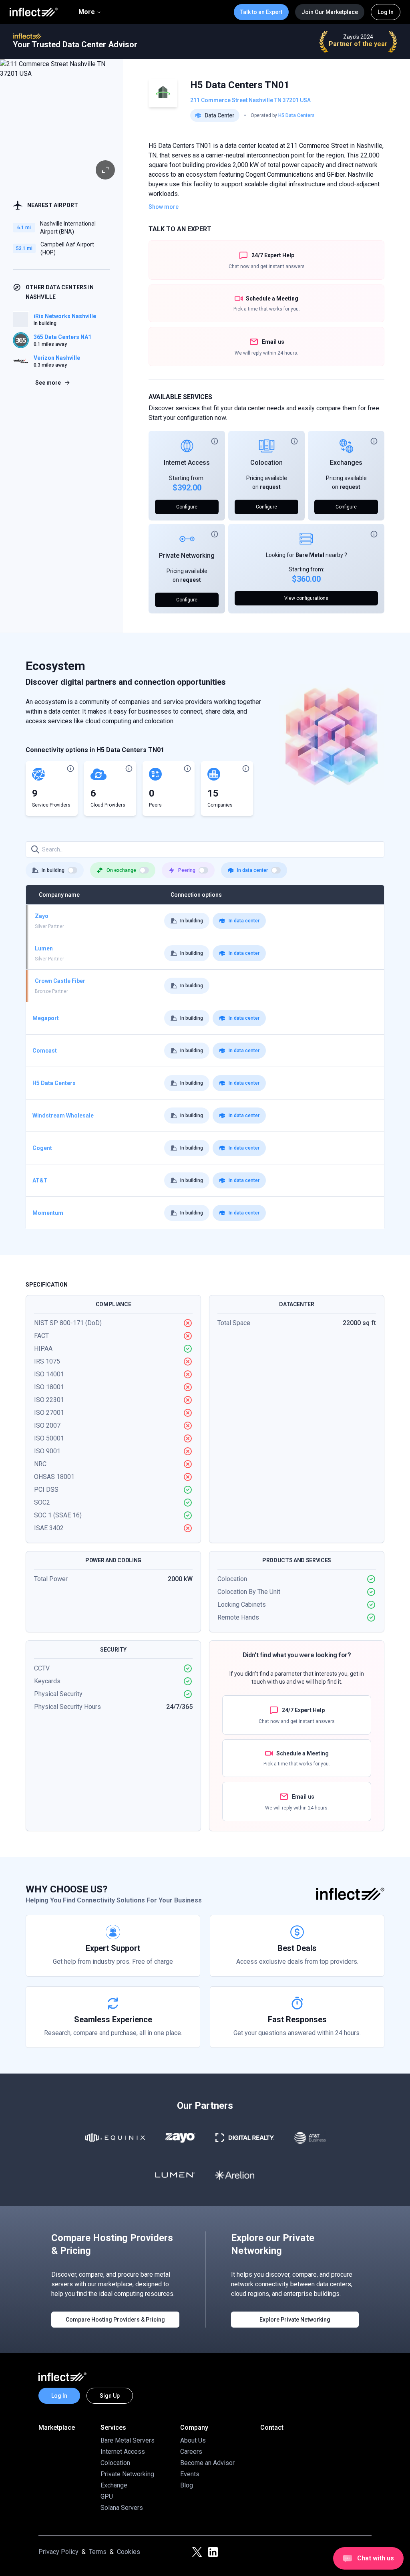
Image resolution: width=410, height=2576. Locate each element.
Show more (164, 207)
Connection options (196, 895)
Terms (98, 2552)
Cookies (129, 2552)
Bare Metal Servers (128, 2440)
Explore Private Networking (295, 2320)
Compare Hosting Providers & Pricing (115, 2320)
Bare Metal (310, 555)
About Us (193, 2440)
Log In (386, 12)
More (87, 12)
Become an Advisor (207, 2463)
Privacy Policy (58, 2552)
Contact (272, 2428)
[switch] (72, 870)
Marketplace (57, 2428)
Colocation (266, 463)
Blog (187, 2485)
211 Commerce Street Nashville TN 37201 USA (250, 100)
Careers (191, 2452)
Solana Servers (122, 2508)
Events (190, 2474)
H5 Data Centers (296, 115)
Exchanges (346, 463)
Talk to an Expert (261, 12)
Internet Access (187, 463)
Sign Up (110, 2396)
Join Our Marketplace (330, 12)
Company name (59, 895)
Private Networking (187, 556)
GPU (107, 2496)
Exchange (114, 2485)
